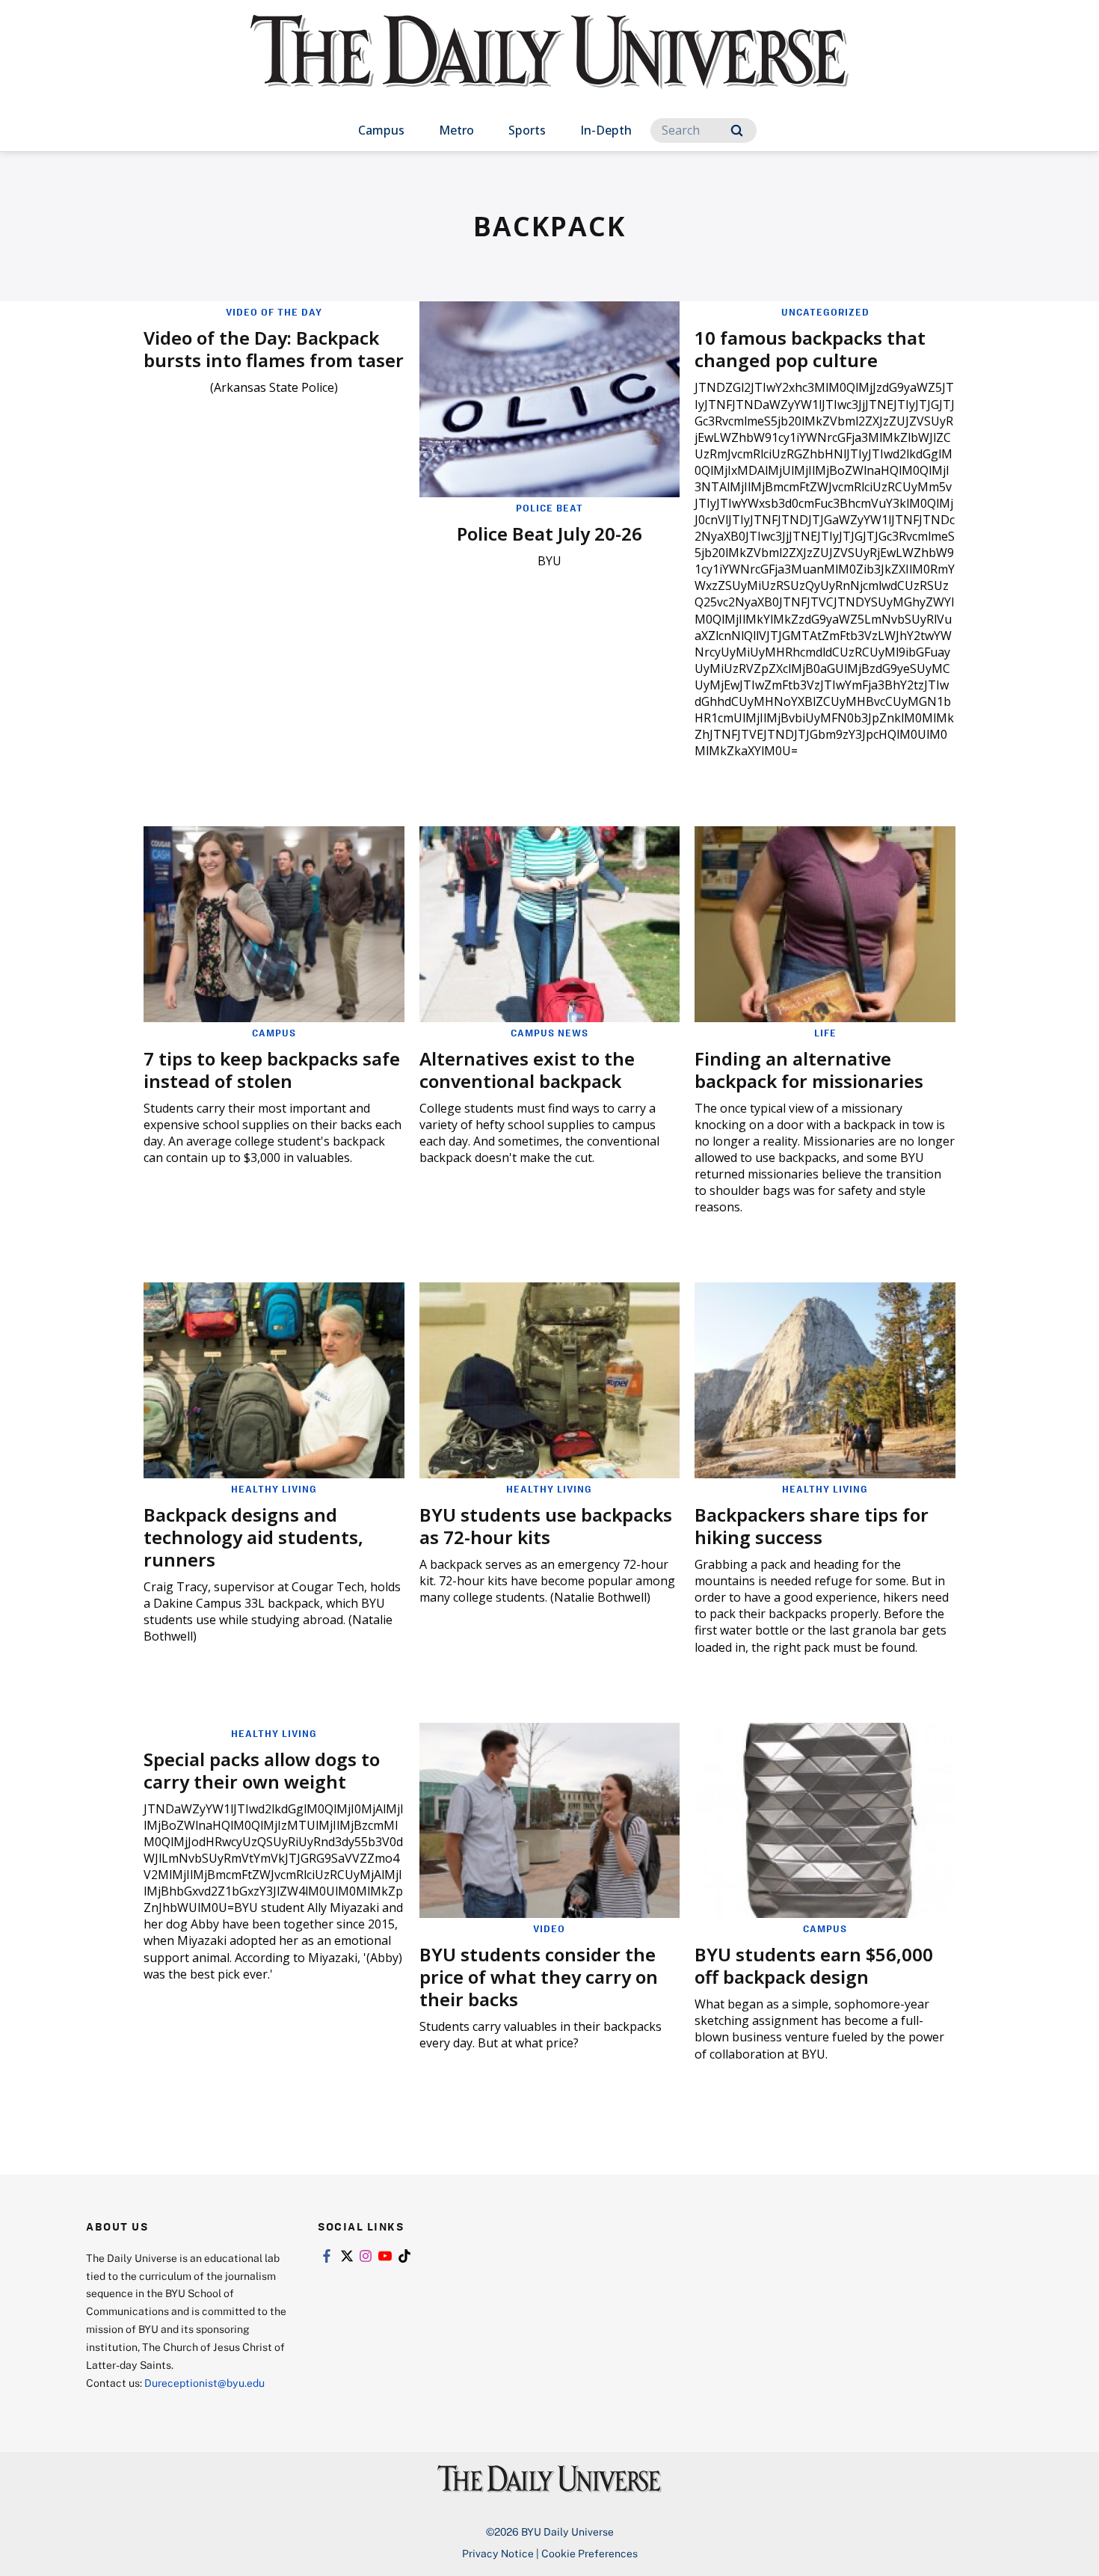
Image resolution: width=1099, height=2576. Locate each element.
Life (825, 1033)
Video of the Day (274, 312)
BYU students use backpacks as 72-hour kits (546, 1526)
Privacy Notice (498, 2553)
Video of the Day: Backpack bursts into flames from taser (274, 349)
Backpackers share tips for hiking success (812, 1526)
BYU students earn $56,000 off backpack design (814, 1965)
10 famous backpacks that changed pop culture (810, 349)
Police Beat (549, 508)
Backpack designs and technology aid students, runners (253, 1537)
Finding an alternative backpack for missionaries (809, 1070)
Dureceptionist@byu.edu (204, 2383)
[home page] (549, 67)
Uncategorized (825, 312)
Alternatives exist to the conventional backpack (527, 1070)
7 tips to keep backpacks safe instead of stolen (272, 1070)
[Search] (737, 130)
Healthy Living (274, 1489)
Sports (527, 130)
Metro (456, 130)
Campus (381, 130)
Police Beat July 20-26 (549, 534)
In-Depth (606, 130)
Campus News (549, 1033)
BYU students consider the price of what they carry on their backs (539, 1977)
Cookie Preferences (589, 2553)
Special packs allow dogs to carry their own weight (262, 1770)
